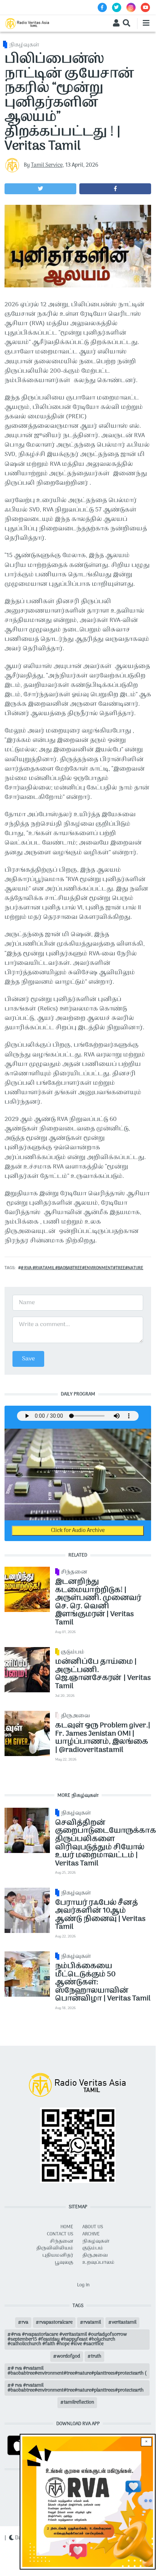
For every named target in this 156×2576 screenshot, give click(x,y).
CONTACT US (60, 2234)
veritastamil (124, 2323)
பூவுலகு (64, 2263)
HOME (67, 2227)
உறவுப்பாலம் (98, 2263)
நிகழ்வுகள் (24, 45)
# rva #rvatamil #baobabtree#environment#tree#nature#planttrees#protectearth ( (77, 2371)
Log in (83, 2285)
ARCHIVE (91, 2234)
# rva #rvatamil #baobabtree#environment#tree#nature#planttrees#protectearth (76, 2388)
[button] (40, 189)
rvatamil (92, 2323)
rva (25, 2323)
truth (96, 2356)
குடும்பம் (73, 1652)
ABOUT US (93, 2227)
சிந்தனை (74, 1572)
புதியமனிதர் (58, 2255)
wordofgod (68, 2356)
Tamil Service (47, 165)
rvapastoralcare (56, 2323)
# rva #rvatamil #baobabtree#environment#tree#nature (82, 1268)
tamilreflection (79, 2403)
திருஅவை (75, 1716)
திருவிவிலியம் (55, 2248)
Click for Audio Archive (78, 1531)
